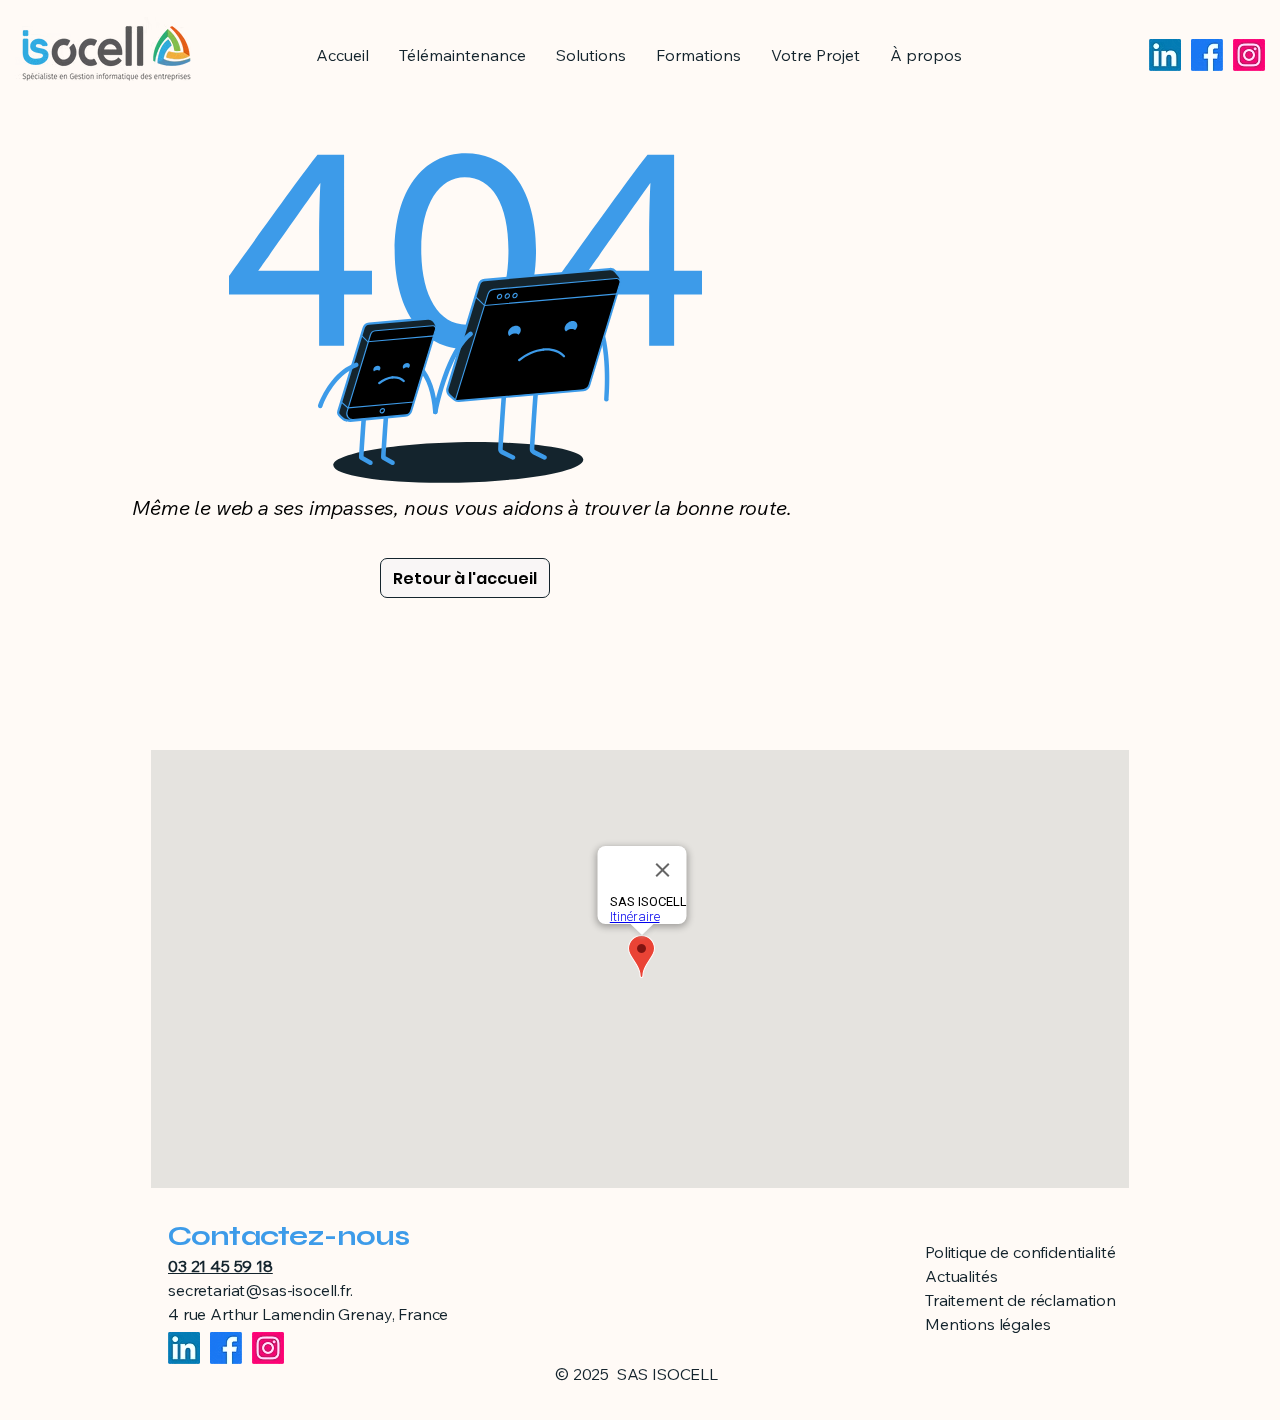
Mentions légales (987, 1324)
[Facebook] (1207, 55)
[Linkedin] (1165, 55)
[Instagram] (1249, 55)
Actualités (961, 1276)
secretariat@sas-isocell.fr (259, 1290)
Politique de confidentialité (1020, 1252)
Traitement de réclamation (1020, 1300)
